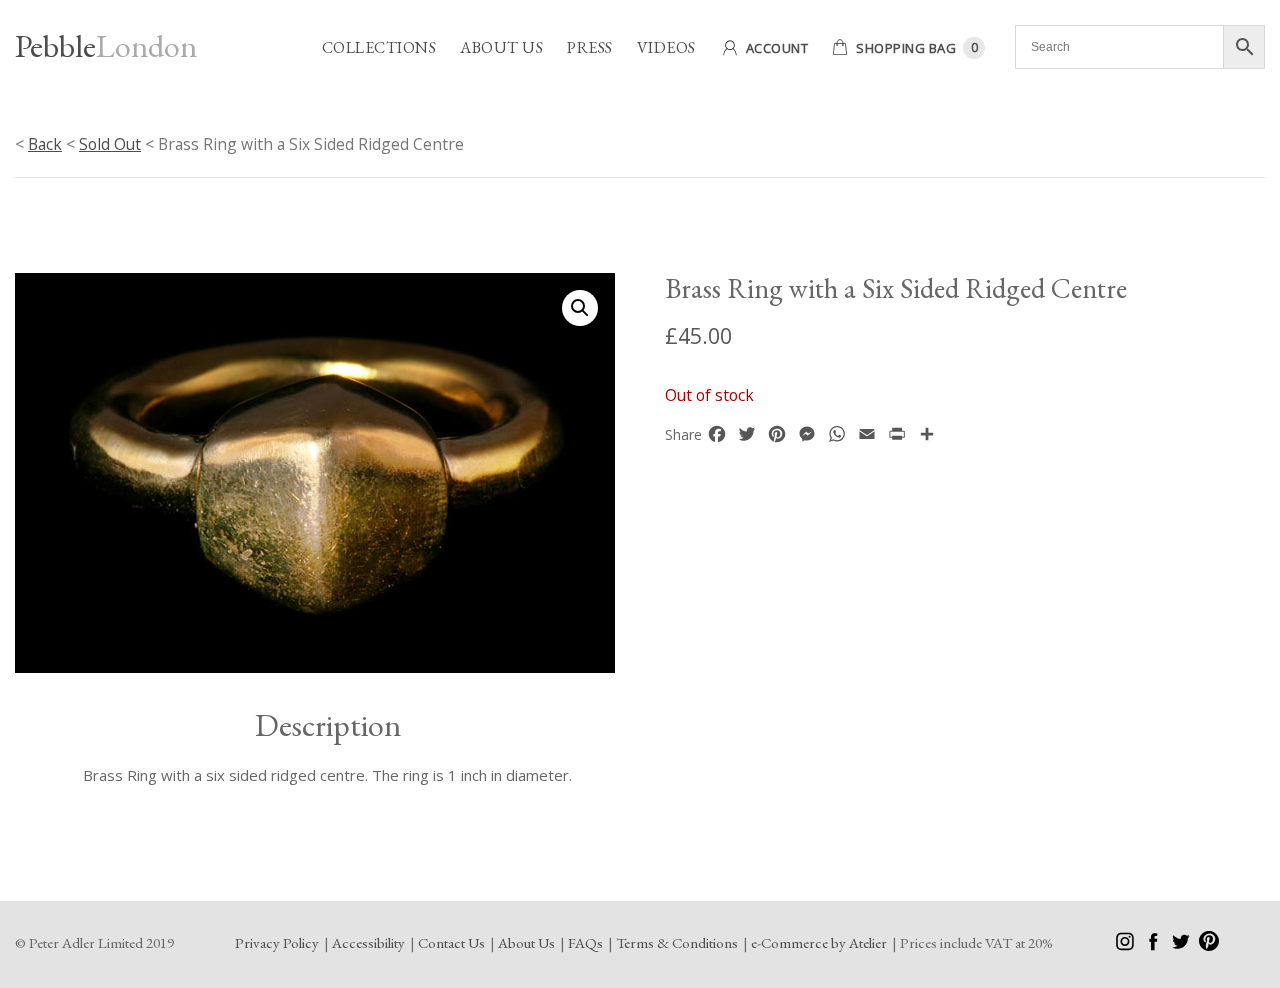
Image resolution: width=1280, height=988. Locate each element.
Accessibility (368, 942)
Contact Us (451, 942)
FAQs (585, 942)
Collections (379, 47)
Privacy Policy (277, 942)
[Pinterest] (1209, 945)
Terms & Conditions (677, 942)
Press (590, 47)
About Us (501, 47)
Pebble (106, 46)
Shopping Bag (906, 48)
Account (777, 48)
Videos (666, 47)
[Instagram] (1126, 945)
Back (45, 144)
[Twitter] (1182, 945)
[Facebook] (1154, 945)
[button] (580, 308)
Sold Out (110, 144)
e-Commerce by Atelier (819, 942)
